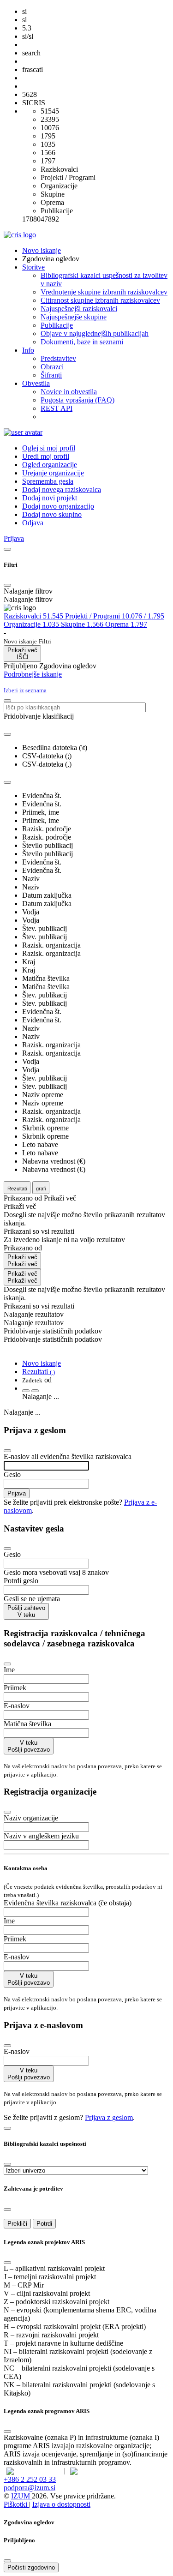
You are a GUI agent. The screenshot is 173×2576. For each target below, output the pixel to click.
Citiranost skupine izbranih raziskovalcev (100, 300)
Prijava (17, 1493)
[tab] (34, 616)
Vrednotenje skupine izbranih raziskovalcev (104, 292)
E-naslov (17, 1706)
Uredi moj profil (46, 456)
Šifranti (51, 375)
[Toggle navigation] (7, 549)
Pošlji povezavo (29, 1746)
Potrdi (44, 2224)
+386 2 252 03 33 (30, 2479)
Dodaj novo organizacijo (58, 506)
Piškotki (16, 2504)
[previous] (26, 1391)
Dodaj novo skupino (52, 514)
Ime (9, 1670)
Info (28, 350)
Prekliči (17, 2224)
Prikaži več (22, 1261)
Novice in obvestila (69, 392)
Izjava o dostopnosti (61, 2504)
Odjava (33, 523)
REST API (57, 408)
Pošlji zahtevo (26, 1611)
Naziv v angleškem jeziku (41, 1836)
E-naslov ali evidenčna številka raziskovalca (68, 1456)
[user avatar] (23, 432)
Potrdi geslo (21, 1581)
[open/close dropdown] (7, 782)
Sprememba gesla (48, 481)
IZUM (21, 2496)
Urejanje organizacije (53, 473)
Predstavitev (58, 358)
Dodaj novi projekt (50, 498)
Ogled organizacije (50, 465)
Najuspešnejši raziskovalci (79, 309)
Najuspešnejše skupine (74, 317)
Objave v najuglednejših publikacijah (95, 333)
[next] (35, 1391)
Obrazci (52, 367)
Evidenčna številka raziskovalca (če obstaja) (68, 1903)
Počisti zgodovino (31, 2567)
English (101, 2471)
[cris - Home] (20, 235)
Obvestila (36, 383)
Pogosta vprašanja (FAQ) (78, 400)
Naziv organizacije (31, 1818)
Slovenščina (42, 2471)
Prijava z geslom (109, 2117)
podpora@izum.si (30, 2488)
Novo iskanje (42, 250)
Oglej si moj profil (49, 448)
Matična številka (27, 1724)
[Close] (7, 585)
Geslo (12, 1474)
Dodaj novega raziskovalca (62, 489)
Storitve (33, 267)
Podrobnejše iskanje (33, 674)
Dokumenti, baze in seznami (82, 342)
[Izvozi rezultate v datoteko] (7, 734)
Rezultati (39, 1372)
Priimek (15, 1688)
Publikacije (57, 325)
